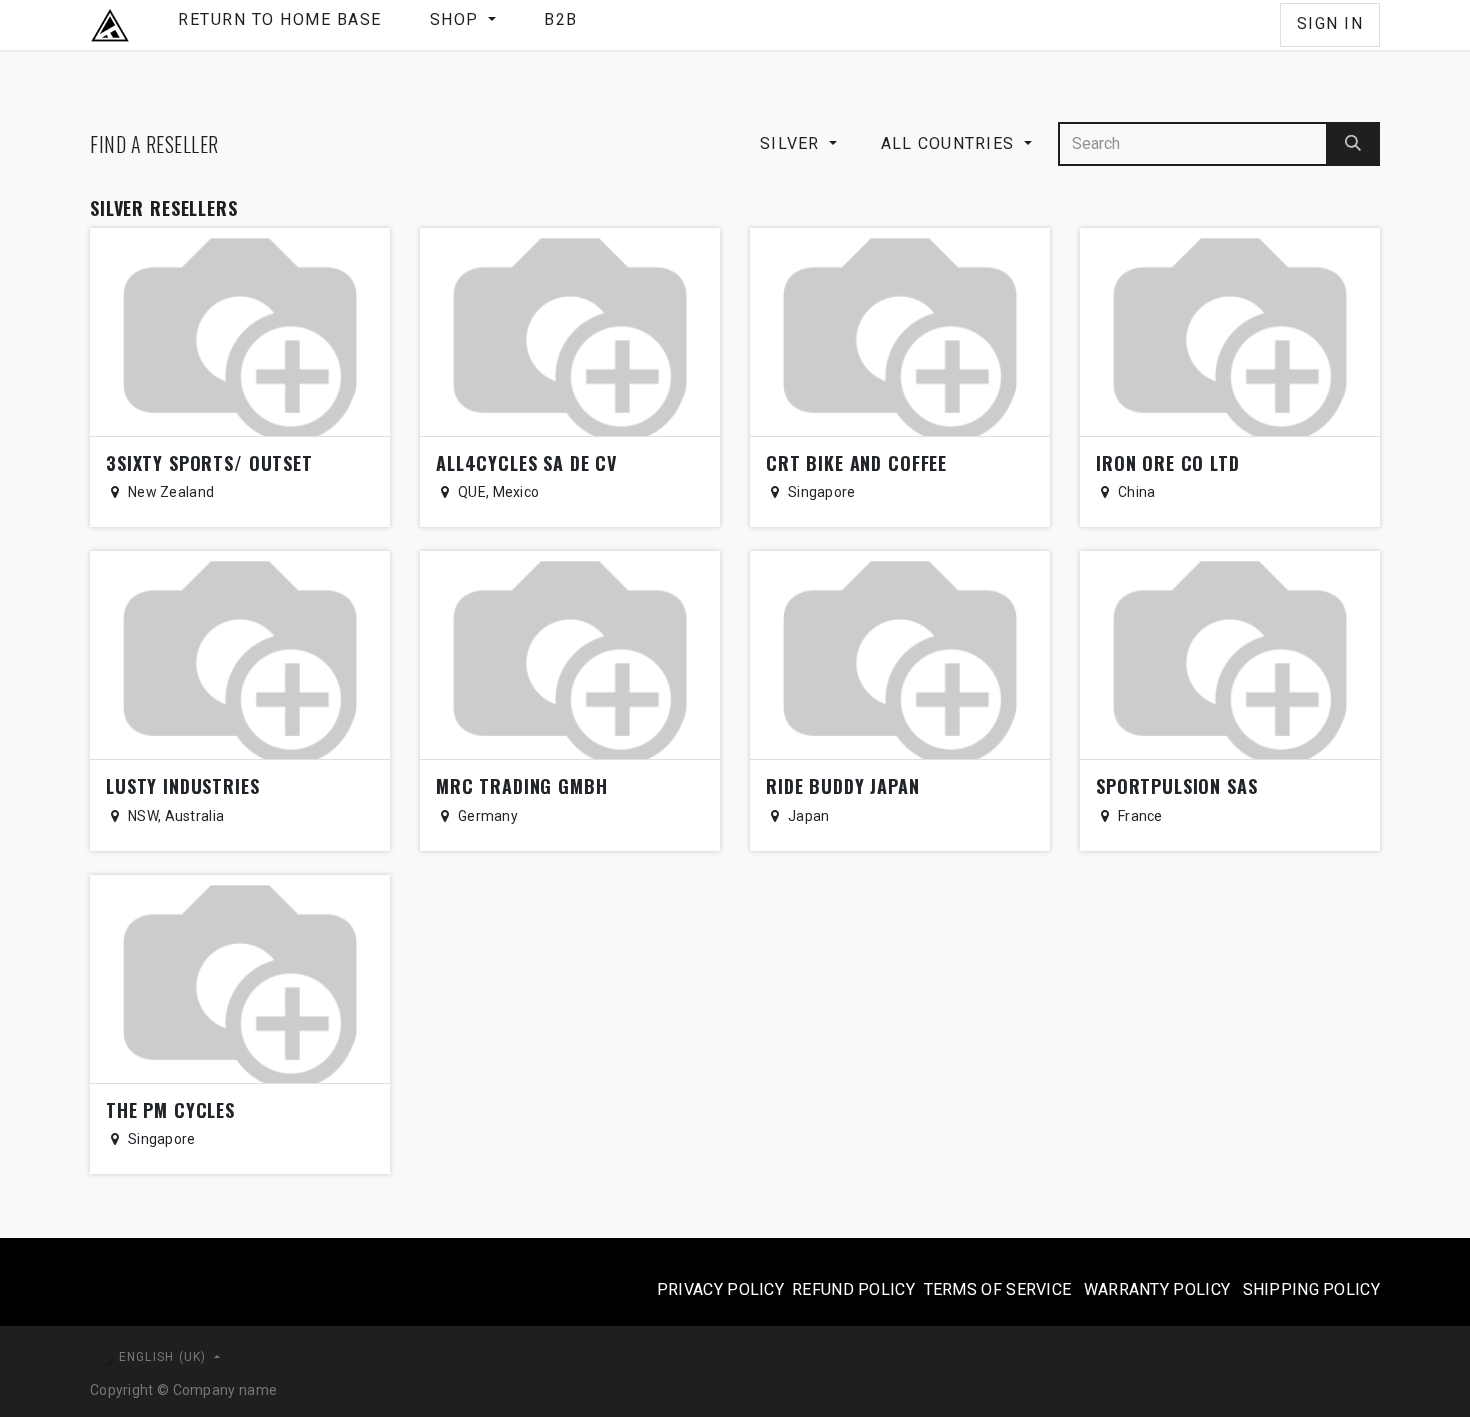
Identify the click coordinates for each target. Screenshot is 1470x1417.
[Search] (1353, 144)
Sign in (1330, 23)
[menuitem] (280, 25)
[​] (1264, 25)
